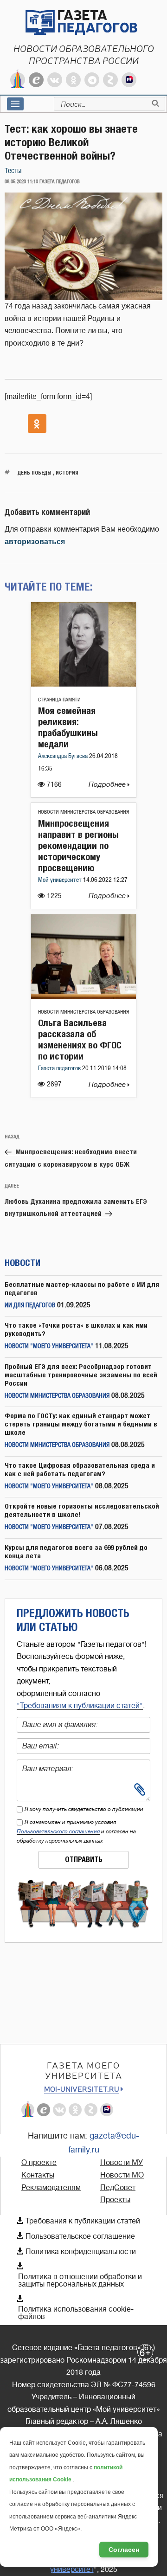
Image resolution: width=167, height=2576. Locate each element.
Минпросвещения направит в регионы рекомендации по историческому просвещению (78, 845)
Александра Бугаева (64, 756)
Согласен (124, 2550)
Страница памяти (59, 700)
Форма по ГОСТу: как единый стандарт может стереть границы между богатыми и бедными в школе (81, 1424)
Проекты (115, 2200)
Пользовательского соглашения (58, 1831)
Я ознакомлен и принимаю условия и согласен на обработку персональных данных (76, 1831)
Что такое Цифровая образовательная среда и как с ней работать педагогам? (80, 1469)
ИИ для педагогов (30, 1306)
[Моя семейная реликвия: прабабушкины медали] (83, 684)
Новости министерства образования (83, 812)
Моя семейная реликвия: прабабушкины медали (68, 727)
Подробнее (108, 785)
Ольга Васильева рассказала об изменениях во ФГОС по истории (80, 1039)
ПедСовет (118, 2188)
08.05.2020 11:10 (21, 182)
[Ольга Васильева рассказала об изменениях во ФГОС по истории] (83, 996)
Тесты (13, 171)
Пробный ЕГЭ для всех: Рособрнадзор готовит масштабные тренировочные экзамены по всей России (81, 1375)
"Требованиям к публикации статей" (80, 1706)
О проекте (39, 2163)
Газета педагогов (60, 1069)
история (67, 472)
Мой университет (61, 880)
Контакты (38, 2175)
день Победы (35, 472)
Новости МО (122, 2175)
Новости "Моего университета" (49, 1346)
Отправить (84, 1860)
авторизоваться (35, 542)
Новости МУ (122, 2163)
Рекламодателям (51, 2188)
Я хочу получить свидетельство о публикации (84, 1809)
